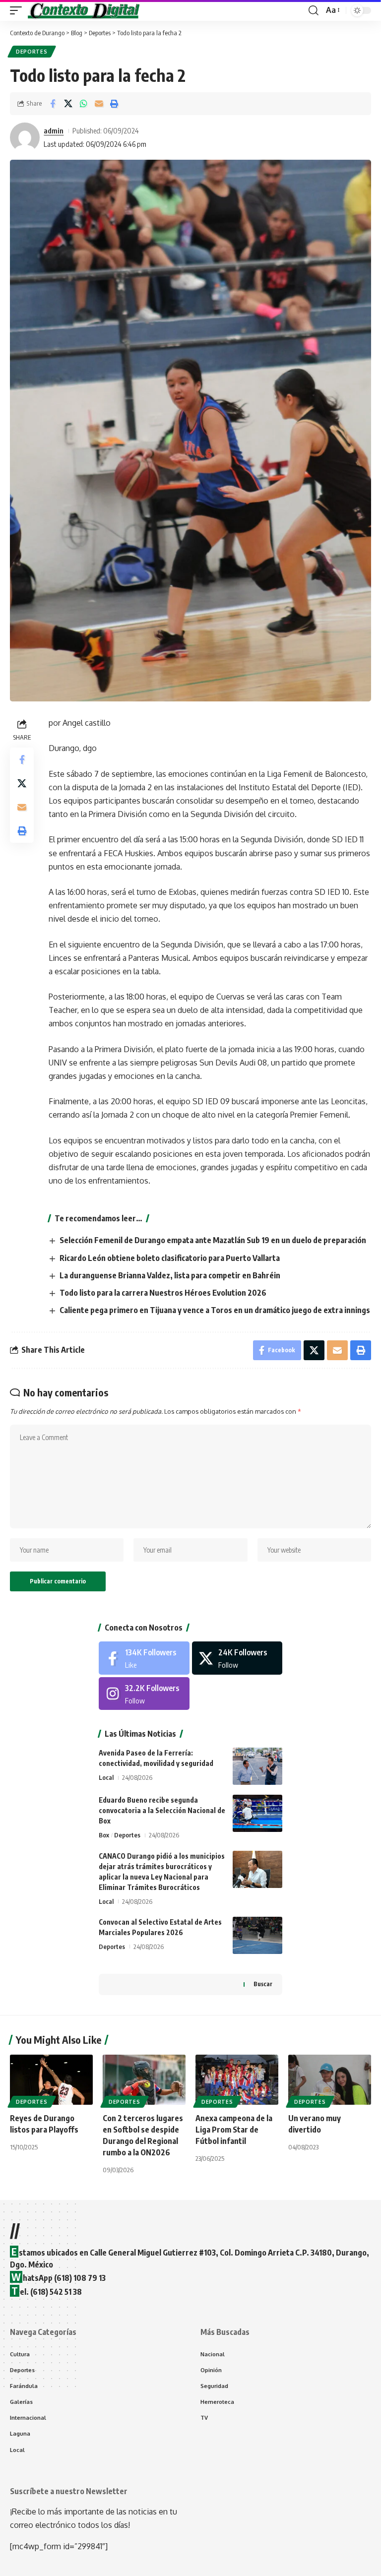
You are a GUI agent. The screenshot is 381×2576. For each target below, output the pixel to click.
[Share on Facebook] (53, 104)
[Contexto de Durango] (84, 10)
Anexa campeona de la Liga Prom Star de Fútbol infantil (234, 2130)
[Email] (99, 104)
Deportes (32, 52)
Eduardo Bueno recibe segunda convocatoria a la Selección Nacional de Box (162, 1810)
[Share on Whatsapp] (83, 104)
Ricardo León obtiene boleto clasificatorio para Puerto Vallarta (170, 1258)
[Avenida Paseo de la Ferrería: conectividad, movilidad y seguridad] (257, 1766)
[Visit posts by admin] (25, 137)
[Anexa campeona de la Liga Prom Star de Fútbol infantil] (237, 2079)
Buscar (263, 1984)
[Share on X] (68, 104)
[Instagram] (144, 1694)
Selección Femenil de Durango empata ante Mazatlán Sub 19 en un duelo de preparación (213, 1240)
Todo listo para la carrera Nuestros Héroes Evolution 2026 (163, 1293)
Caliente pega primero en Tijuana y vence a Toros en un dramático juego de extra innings (215, 1310)
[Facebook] (144, 1658)
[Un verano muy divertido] (330, 2079)
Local (106, 1777)
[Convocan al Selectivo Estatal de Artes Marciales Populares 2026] (257, 1935)
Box (104, 1835)
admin (54, 130)
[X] (237, 1658)
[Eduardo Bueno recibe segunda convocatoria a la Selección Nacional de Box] (257, 1813)
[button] (18, 10)
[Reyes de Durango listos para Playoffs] (51, 2079)
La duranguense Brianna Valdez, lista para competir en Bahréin (170, 1275)
